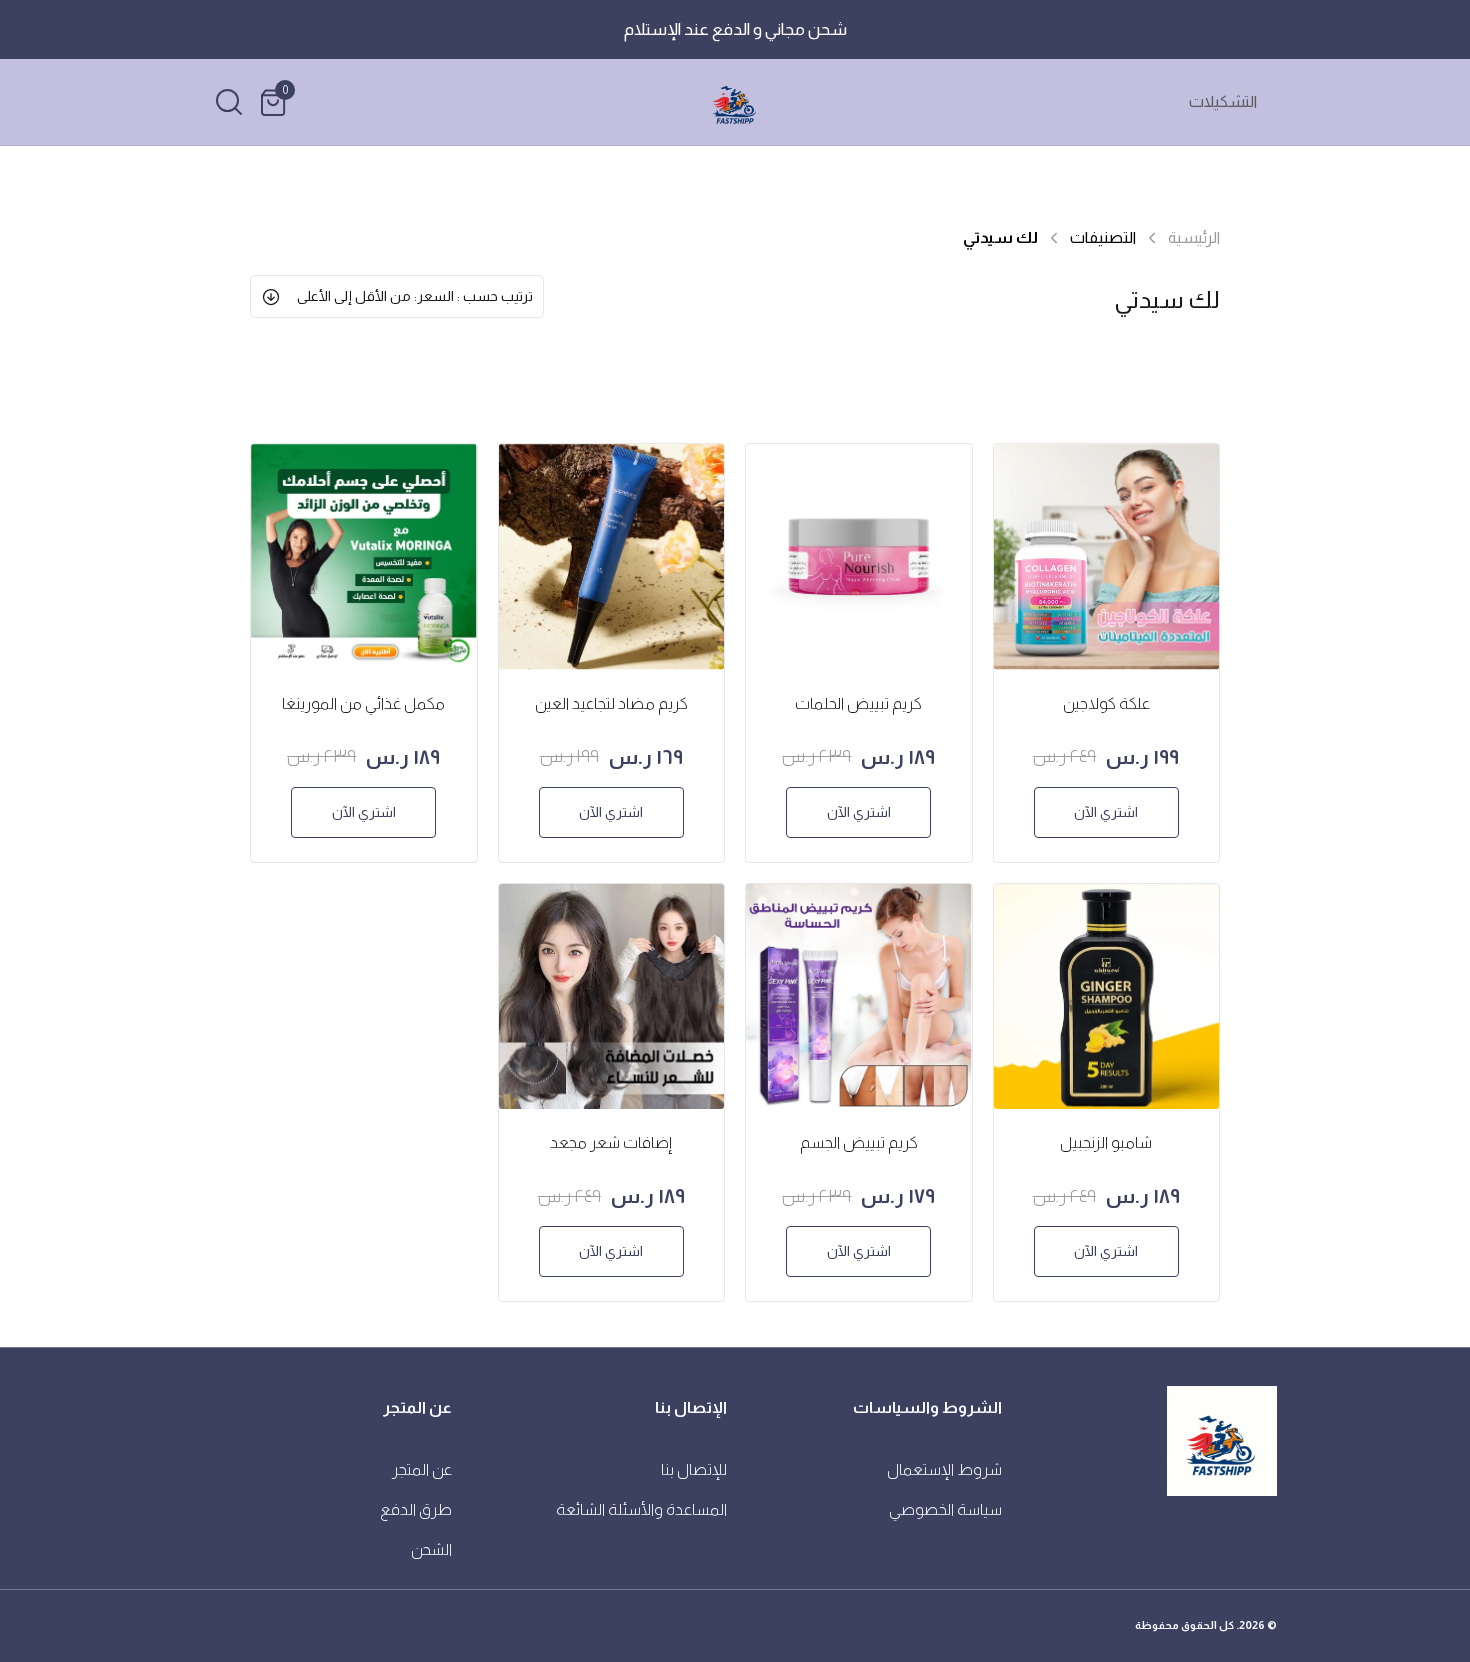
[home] (735, 102)
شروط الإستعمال (944, 1469)
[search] (229, 102)
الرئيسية (1194, 237)
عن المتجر (422, 1469)
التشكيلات (1223, 101)
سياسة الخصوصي (945, 1509)
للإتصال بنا (694, 1469)
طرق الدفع (416, 1509)
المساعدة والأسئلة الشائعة (641, 1509)
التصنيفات (1103, 237)
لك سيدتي (1000, 237)
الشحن (431, 1549)
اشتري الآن (1106, 812)
